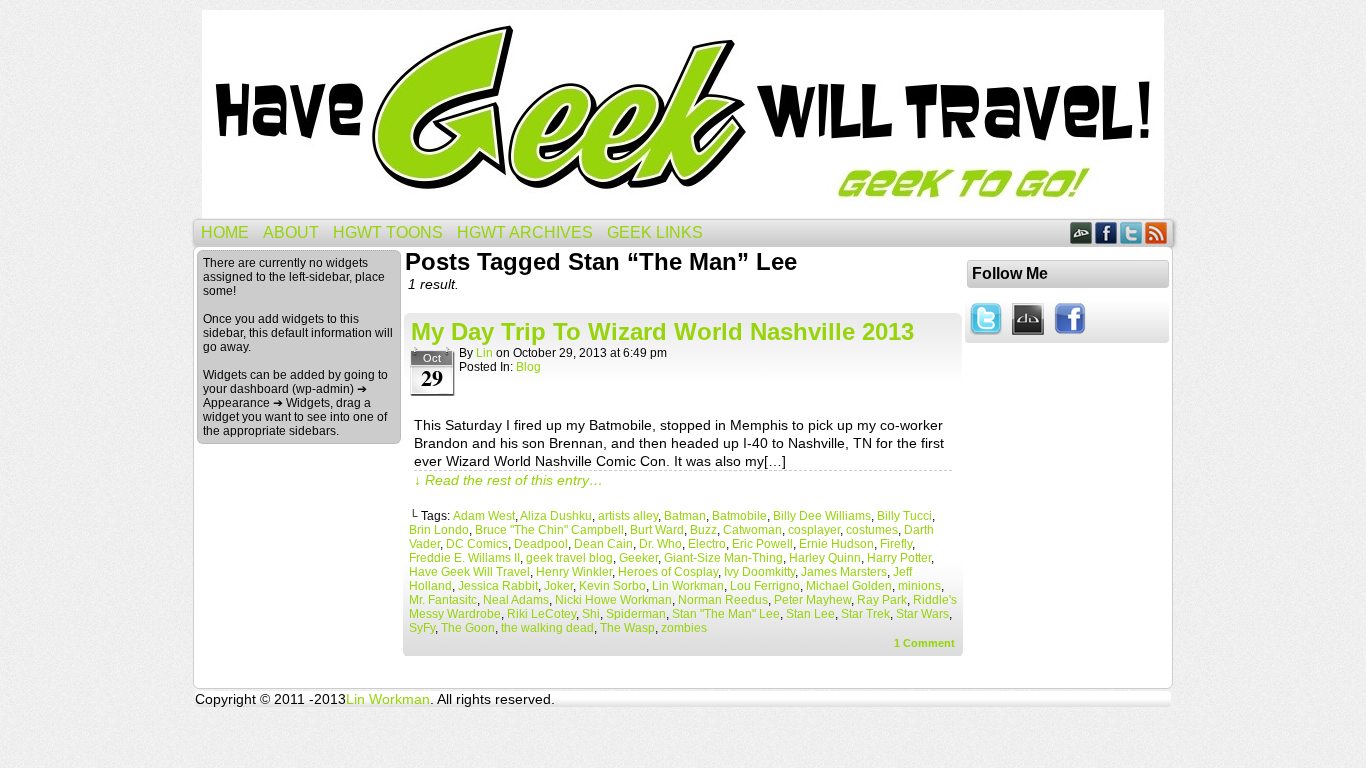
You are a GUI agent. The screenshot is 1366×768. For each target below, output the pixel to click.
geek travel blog (569, 558)
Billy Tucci (904, 516)
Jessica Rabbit (498, 586)
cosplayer (814, 530)
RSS (1156, 232)
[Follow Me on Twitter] (986, 336)
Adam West (484, 516)
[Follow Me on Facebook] (1070, 336)
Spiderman (636, 614)
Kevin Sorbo (612, 586)
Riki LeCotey (541, 614)
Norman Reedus (723, 600)
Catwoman (752, 530)
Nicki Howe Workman (613, 600)
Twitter (1131, 232)
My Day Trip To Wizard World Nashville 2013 (662, 331)
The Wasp (627, 628)
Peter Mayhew (812, 600)
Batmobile (739, 516)
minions (919, 586)
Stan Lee (810, 614)
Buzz (703, 530)
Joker (558, 586)
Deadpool (541, 544)
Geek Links (655, 232)
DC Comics (477, 544)
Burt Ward (657, 530)
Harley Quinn (825, 558)
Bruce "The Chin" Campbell (549, 530)
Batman (685, 516)
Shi (591, 614)
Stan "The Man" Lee (726, 614)
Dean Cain (603, 544)
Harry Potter (899, 558)
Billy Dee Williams (822, 516)
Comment (924, 643)
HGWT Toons (388, 232)
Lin (484, 353)
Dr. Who (660, 544)
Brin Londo (439, 530)
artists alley (628, 516)
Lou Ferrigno (765, 586)
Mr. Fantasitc (443, 600)
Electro (707, 544)
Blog (528, 367)
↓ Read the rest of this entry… (508, 480)
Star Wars (922, 614)
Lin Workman (688, 586)
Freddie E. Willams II (464, 558)
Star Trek (865, 614)
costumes (872, 530)
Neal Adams (516, 600)
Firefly (896, 544)
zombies (684, 628)
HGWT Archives (525, 232)
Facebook (1106, 232)
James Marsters (844, 572)
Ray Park (882, 600)
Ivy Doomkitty (759, 572)
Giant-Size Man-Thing (723, 558)
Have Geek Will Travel (683, 114)
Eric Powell (762, 544)
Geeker (638, 558)
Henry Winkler (574, 572)
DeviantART (1081, 232)
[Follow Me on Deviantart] (1028, 336)
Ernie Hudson (836, 544)
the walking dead (547, 628)
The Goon (468, 628)
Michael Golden (849, 586)
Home (225, 232)
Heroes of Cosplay (668, 572)
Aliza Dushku (556, 516)
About (291, 232)
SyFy (422, 628)
